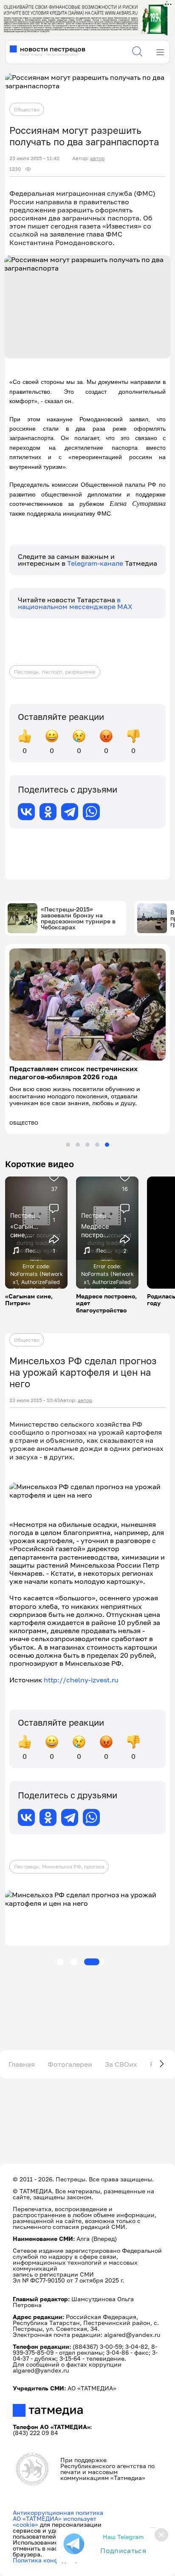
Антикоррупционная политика (58, 2513)
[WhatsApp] (91, 812)
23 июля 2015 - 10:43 (35, 1400)
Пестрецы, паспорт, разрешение (55, 672)
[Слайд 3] (87, 1145)
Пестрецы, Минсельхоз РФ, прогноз (59, 1866)
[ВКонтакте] (26, 812)
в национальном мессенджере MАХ (75, 603)
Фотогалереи (70, 2064)
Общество (27, 109)
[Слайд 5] (107, 1145)
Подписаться (123, 2551)
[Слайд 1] (68, 1145)
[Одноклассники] (48, 812)
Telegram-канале (96, 563)
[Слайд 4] (97, 1145)
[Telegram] (70, 812)
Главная (22, 2064)
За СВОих (121, 2064)
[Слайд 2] (78, 1145)
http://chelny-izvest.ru (81, 1680)
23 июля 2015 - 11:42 (34, 158)
